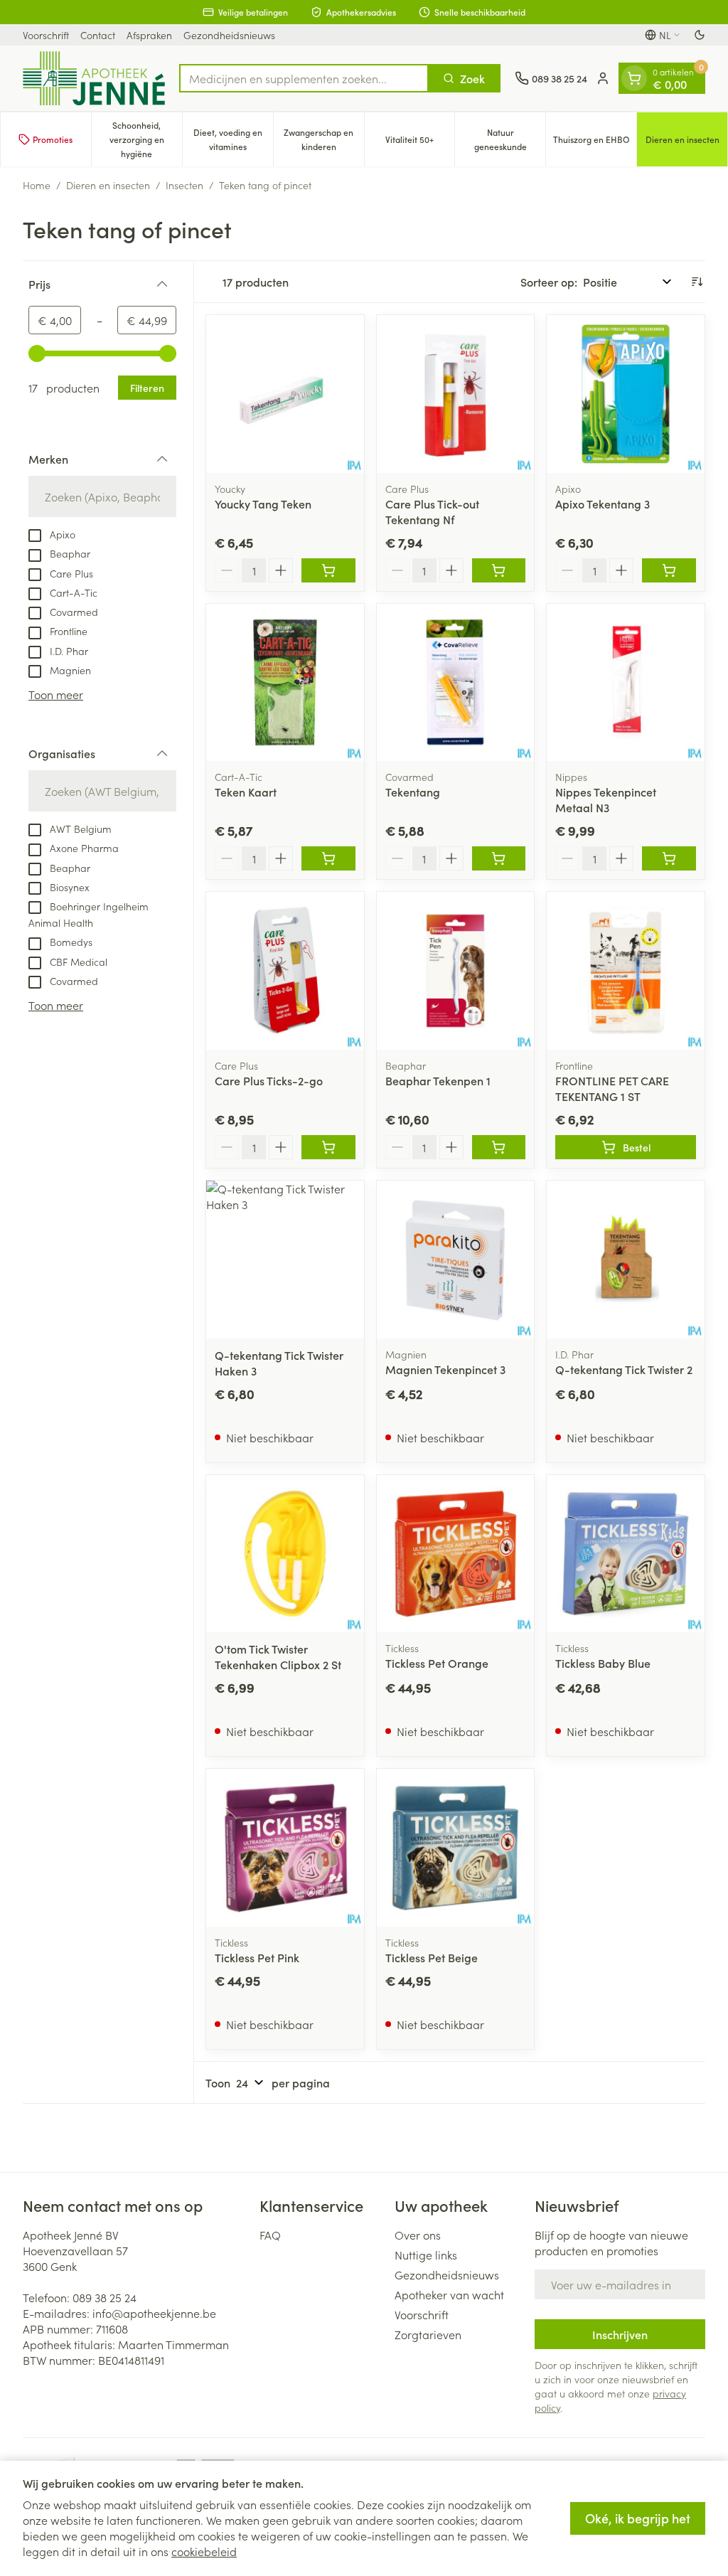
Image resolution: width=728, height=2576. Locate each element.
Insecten (184, 185)
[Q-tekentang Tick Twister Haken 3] (285, 1260)
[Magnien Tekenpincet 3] (456, 1260)
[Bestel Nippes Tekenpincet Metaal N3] (669, 858)
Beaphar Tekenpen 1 (438, 1080)
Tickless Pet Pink (257, 1957)
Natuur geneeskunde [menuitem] (510, 139)
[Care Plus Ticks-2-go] (285, 971)
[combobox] (304, 78)
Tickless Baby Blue (603, 1663)
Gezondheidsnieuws (229, 35)
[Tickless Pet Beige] (456, 1848)
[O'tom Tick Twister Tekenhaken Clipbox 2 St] (285, 1554)
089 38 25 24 (105, 2297)
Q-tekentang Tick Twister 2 (624, 1369)
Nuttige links (426, 2255)
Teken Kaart (246, 792)
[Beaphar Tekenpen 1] (456, 971)
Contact (98, 35)
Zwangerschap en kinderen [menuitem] (323, 139)
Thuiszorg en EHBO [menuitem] (595, 143)
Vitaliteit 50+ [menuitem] (420, 143)
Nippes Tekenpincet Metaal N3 (606, 799)
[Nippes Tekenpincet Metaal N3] (626, 683)
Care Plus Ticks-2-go (269, 1080)
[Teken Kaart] (285, 683)
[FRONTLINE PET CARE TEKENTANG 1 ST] (626, 971)
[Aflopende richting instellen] (697, 282)
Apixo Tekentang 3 (603, 504)
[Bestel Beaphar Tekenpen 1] (499, 1147)
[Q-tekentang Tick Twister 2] (626, 1260)
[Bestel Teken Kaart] (328, 858)
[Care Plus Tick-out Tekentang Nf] (456, 394)
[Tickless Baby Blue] (626, 1554)
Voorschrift (46, 35)
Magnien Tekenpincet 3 (445, 1369)
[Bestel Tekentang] (499, 858)
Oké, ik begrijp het (638, 2518)
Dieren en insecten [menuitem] (686, 143)
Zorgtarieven (428, 2334)
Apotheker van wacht (449, 2294)
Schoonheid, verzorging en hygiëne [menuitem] (146, 139)
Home (37, 185)
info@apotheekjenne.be (154, 2313)
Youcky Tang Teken (263, 504)
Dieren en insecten (108, 185)
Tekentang (413, 792)
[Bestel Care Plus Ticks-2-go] (328, 1147)
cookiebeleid (204, 2551)
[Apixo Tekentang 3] (626, 394)
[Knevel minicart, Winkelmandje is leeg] (634, 78)
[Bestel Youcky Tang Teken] (328, 570)
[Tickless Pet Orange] (456, 1554)
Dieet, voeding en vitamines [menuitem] (233, 139)
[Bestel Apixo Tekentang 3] (669, 570)
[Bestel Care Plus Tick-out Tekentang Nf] (499, 570)
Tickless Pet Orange (437, 1663)
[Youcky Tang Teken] (285, 394)
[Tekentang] (456, 683)
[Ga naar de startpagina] (94, 78)
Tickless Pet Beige (432, 1957)
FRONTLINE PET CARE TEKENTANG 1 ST (612, 1088)
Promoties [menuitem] (53, 139)
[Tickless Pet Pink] (285, 1848)
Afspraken (149, 35)
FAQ (270, 2235)
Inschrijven (620, 2334)
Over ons (418, 2235)
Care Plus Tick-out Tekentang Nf (432, 511)
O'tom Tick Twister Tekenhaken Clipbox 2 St (278, 1656)
